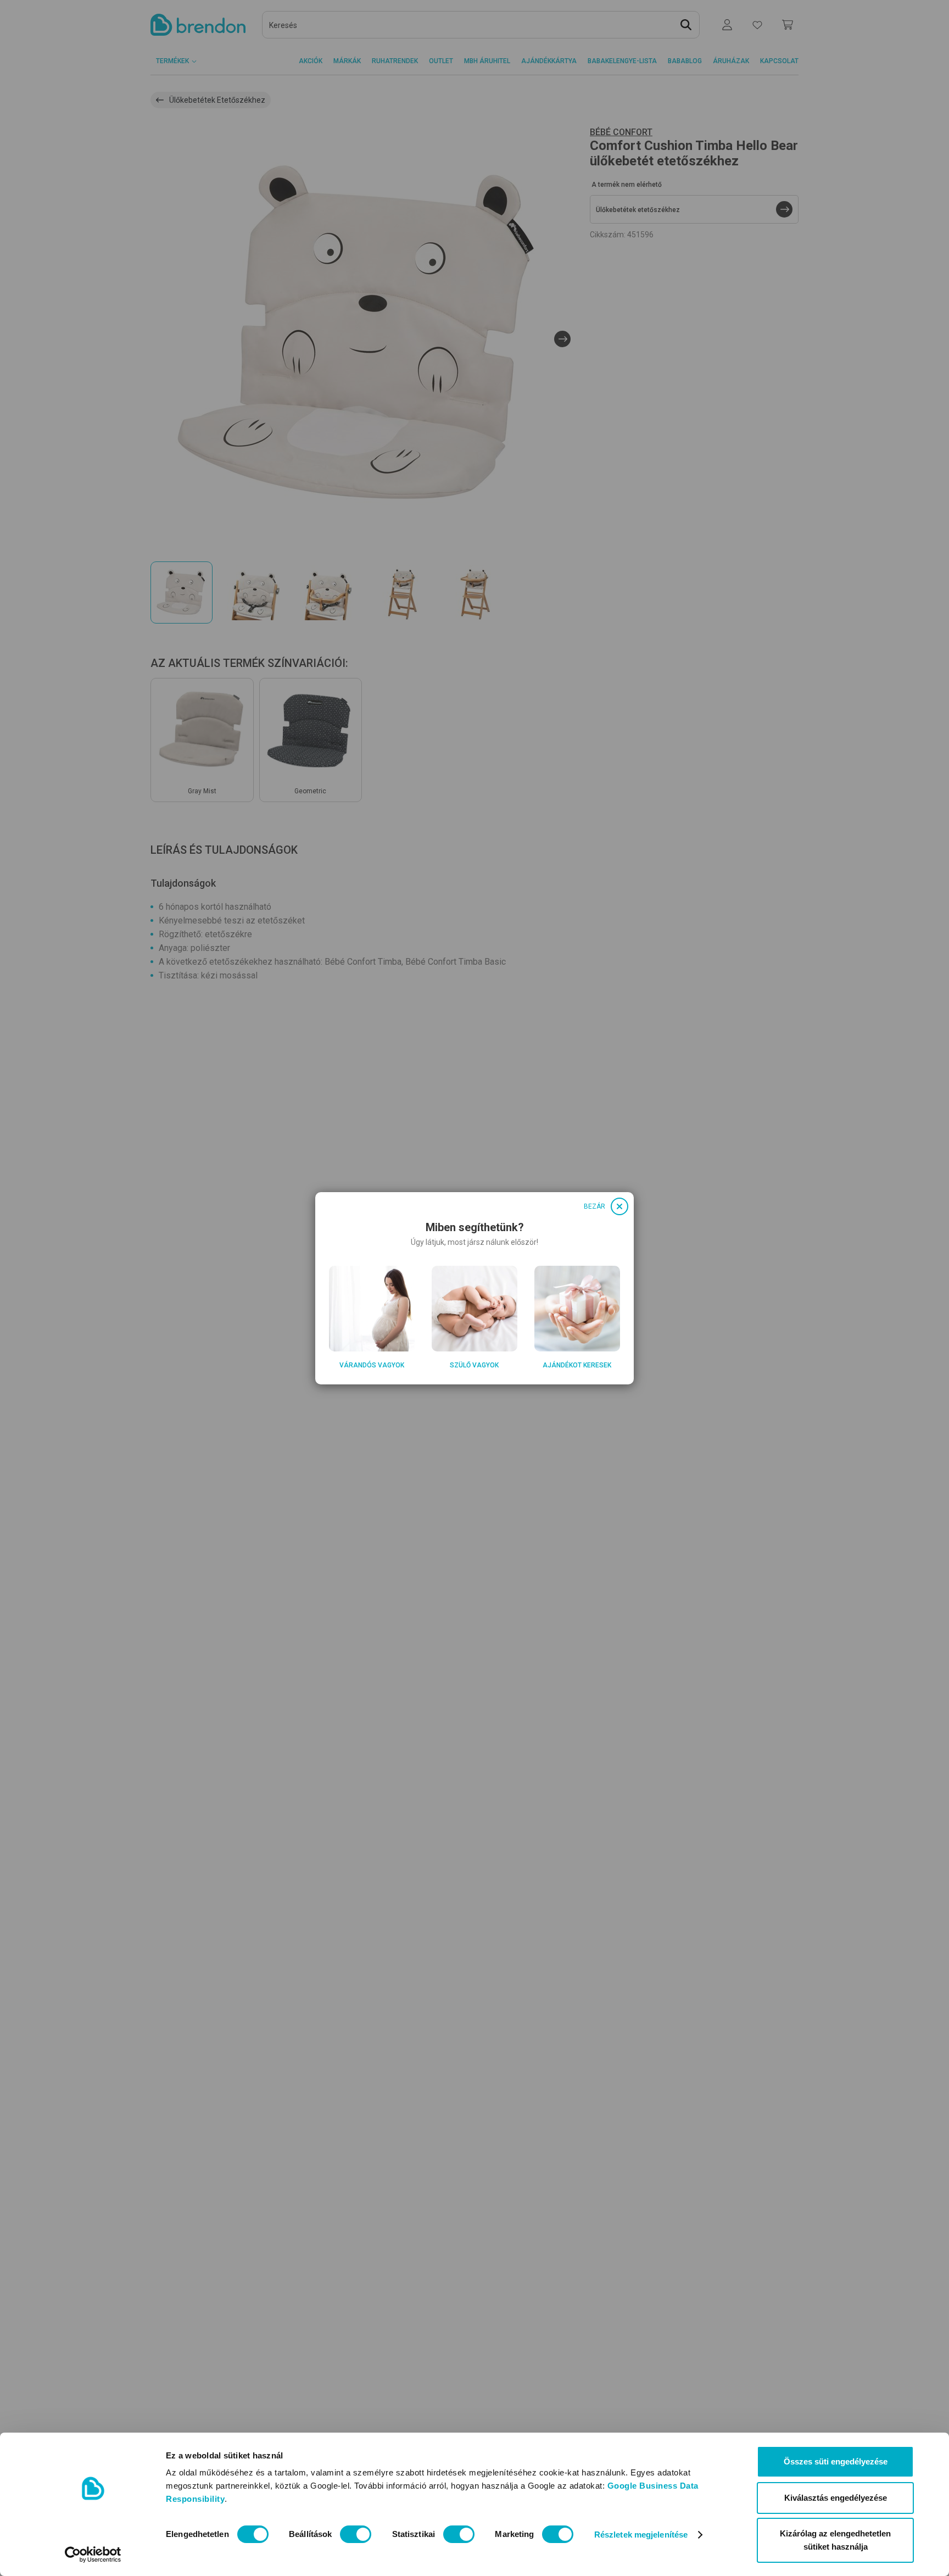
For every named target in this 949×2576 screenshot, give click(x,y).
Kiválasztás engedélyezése (836, 2498)
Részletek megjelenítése (641, 2535)
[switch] (356, 2534)
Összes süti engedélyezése (836, 2461)
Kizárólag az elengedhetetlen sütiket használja (835, 2540)
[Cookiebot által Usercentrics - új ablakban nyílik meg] (93, 2555)
